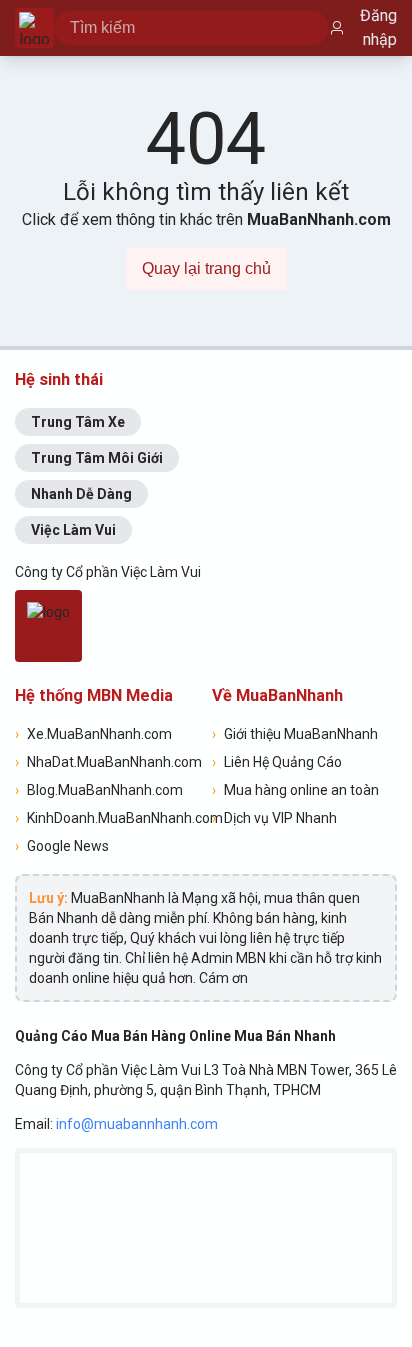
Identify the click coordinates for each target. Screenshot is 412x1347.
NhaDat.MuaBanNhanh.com (107, 762)
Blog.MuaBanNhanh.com (99, 790)
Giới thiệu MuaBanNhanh (295, 734)
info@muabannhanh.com (137, 1124)
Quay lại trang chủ (206, 268)
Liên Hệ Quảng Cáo (277, 762)
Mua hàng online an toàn (295, 790)
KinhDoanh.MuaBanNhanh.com (107, 818)
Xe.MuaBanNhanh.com (93, 734)
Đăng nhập (378, 27)
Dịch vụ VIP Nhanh (274, 818)
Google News (62, 846)
